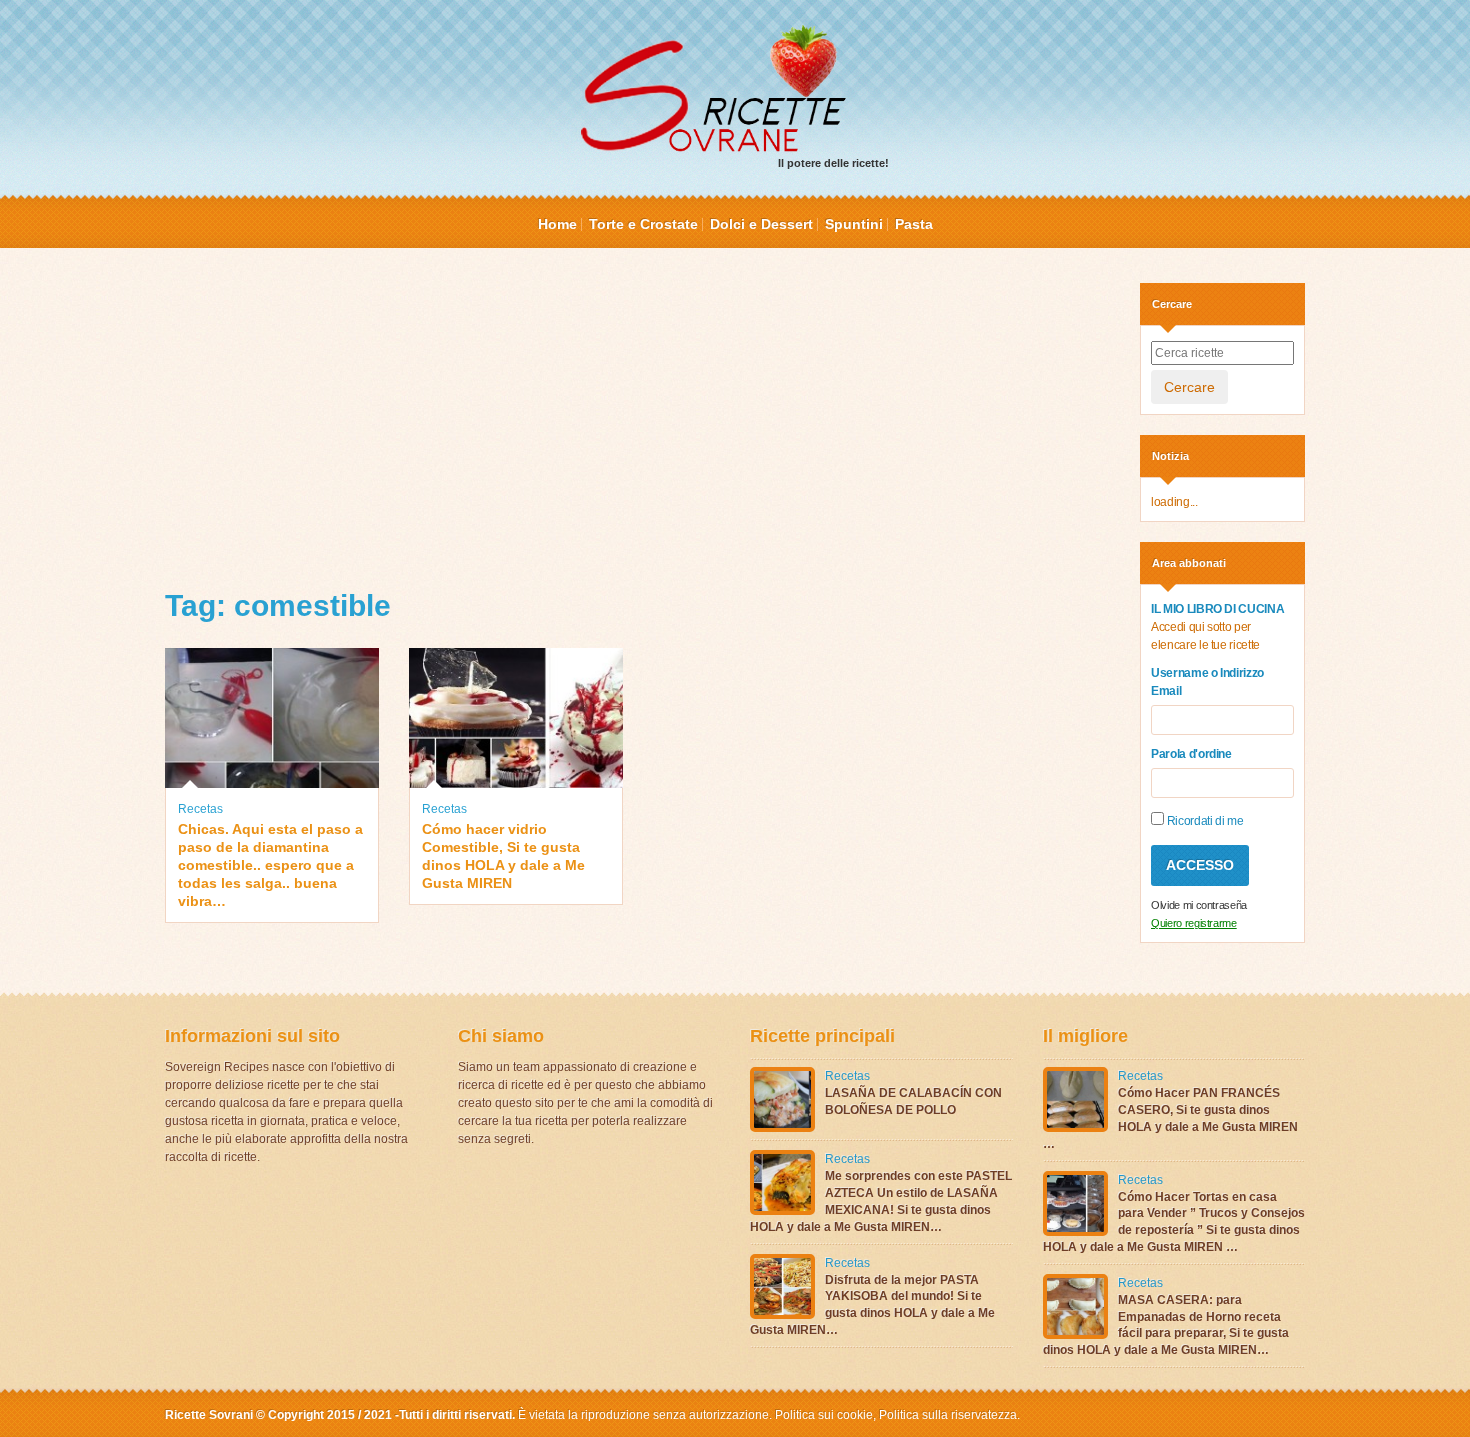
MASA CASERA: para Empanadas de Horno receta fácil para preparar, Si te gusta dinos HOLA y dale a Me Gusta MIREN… (1166, 1325)
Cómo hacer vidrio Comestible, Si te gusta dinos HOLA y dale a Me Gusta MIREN (503, 856)
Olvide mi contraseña (1199, 905)
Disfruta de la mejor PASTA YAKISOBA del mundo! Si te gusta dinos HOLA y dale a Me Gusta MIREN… (872, 1305)
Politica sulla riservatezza (946, 1415)
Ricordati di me (1203, 821)
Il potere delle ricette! (833, 163)
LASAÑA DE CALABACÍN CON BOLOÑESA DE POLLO (913, 1101)
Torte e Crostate (643, 224)
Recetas (200, 809)
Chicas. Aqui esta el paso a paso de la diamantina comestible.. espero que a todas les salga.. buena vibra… (270, 865)
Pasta (914, 224)
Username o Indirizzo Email (1207, 682)
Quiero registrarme (1194, 923)
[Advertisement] (637, 423)
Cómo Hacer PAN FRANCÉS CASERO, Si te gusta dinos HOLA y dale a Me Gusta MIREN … (1170, 1118)
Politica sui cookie (824, 1415)
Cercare (1189, 387)
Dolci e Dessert (761, 224)
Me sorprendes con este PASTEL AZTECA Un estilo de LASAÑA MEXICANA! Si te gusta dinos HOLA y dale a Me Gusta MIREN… (881, 1201)
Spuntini (854, 224)
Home (557, 224)
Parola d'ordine (1191, 754)
